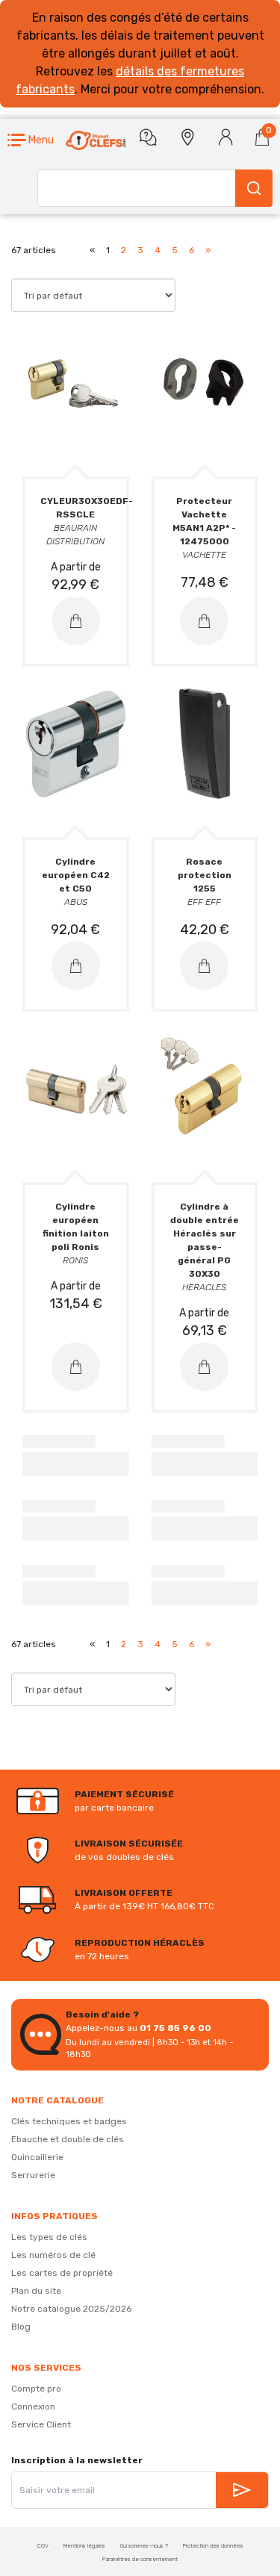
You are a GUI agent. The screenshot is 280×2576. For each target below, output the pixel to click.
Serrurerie (33, 2175)
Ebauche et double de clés (68, 2139)
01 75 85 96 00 (175, 2028)
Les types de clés (49, 2237)
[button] (31, 140)
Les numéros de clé (53, 2255)
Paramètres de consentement (140, 2559)
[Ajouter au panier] (76, 621)
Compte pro (36, 2389)
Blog (21, 2327)
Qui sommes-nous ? (144, 2546)
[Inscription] (242, 2490)
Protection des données (213, 2546)
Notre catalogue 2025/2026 (71, 2309)
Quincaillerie (37, 2157)
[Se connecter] (226, 137)
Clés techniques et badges (69, 2121)
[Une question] (148, 137)
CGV (43, 2546)
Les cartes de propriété (62, 2273)
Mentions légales (84, 2546)
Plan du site (36, 2291)
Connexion (33, 2407)
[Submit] (254, 188)
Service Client (41, 2424)
